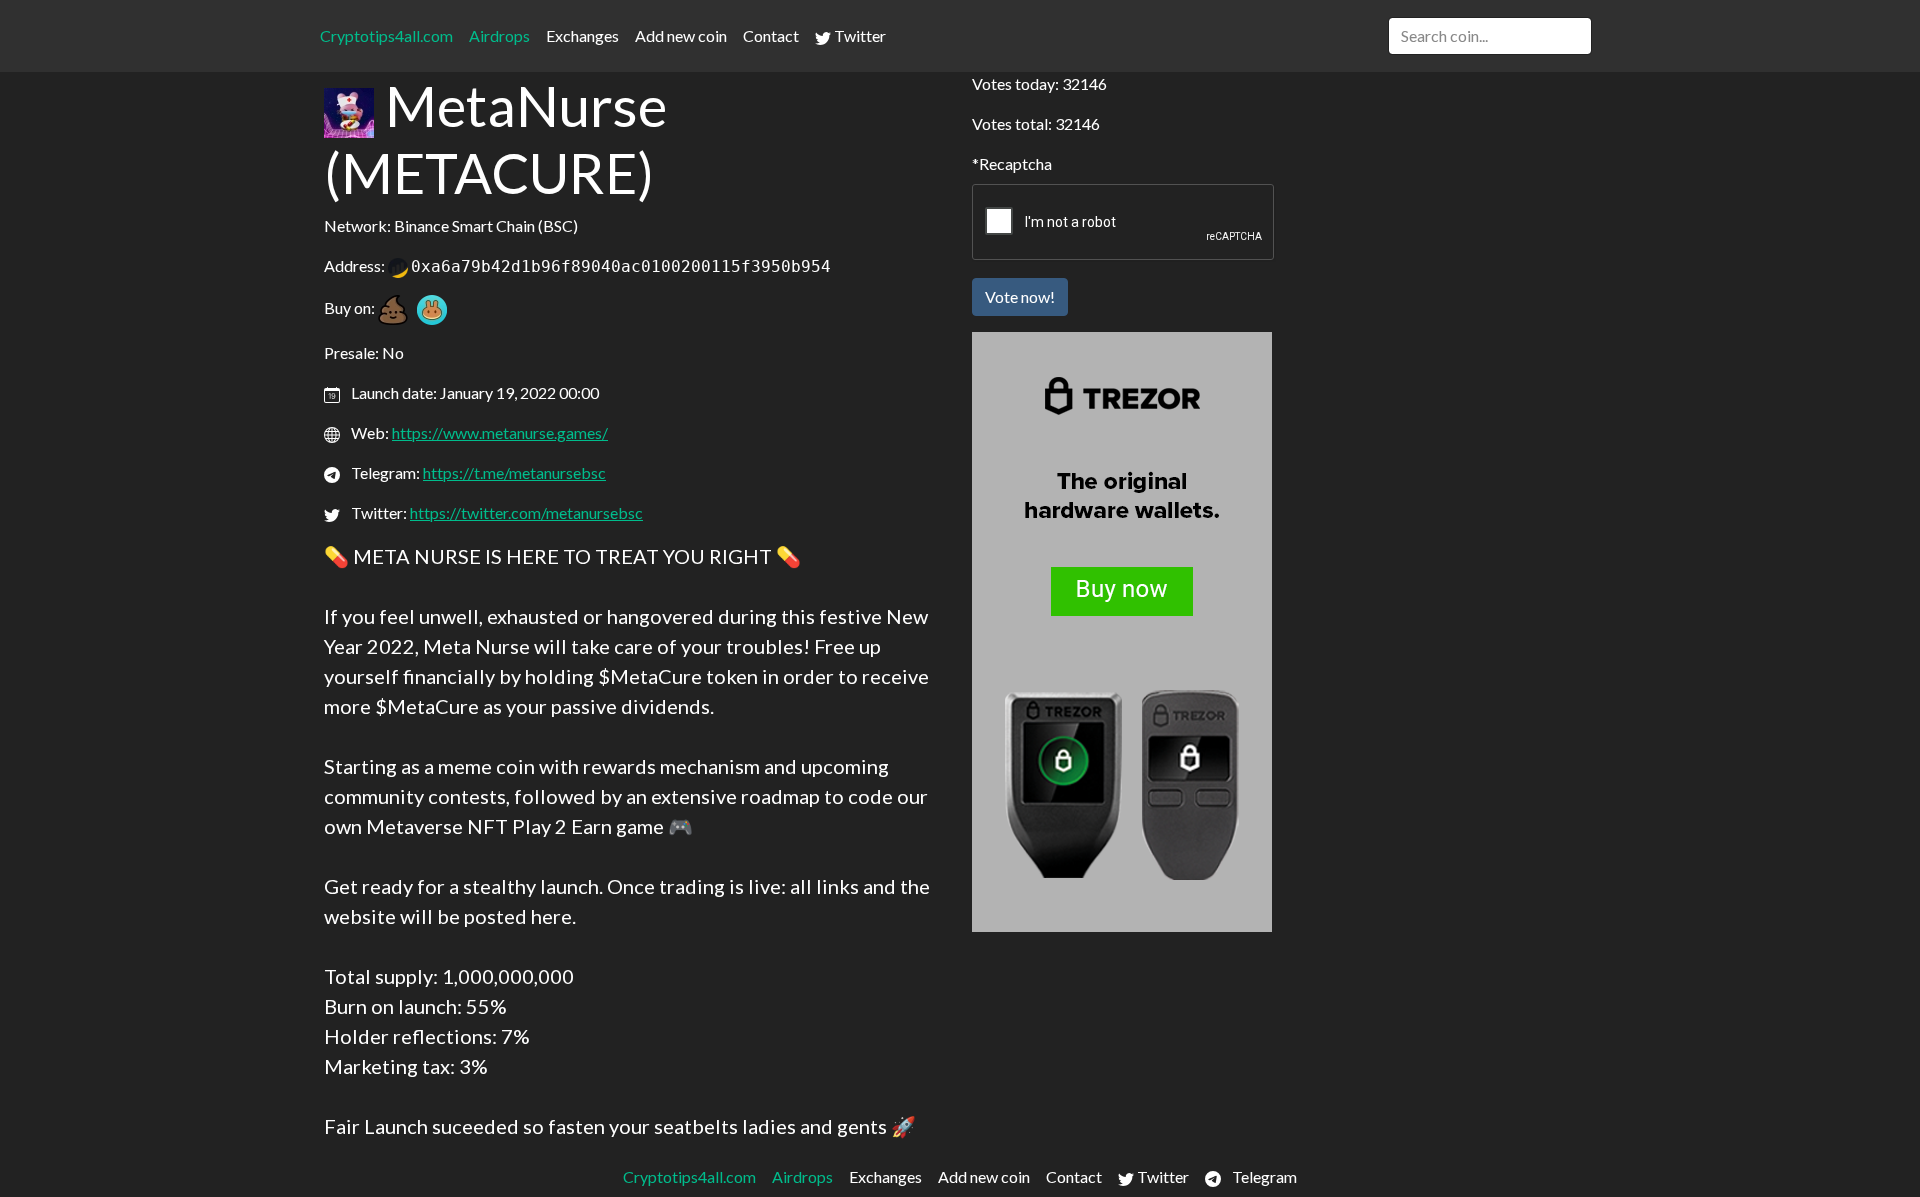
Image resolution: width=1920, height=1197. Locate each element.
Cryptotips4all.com (386, 35)
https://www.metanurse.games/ (500, 432)
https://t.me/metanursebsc (514, 472)
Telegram (1263, 1176)
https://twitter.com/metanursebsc (526, 512)
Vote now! (1020, 296)
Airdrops (499, 35)
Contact (771, 35)
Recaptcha (1015, 163)
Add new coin (681, 35)
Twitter (858, 35)
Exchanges (582, 35)
